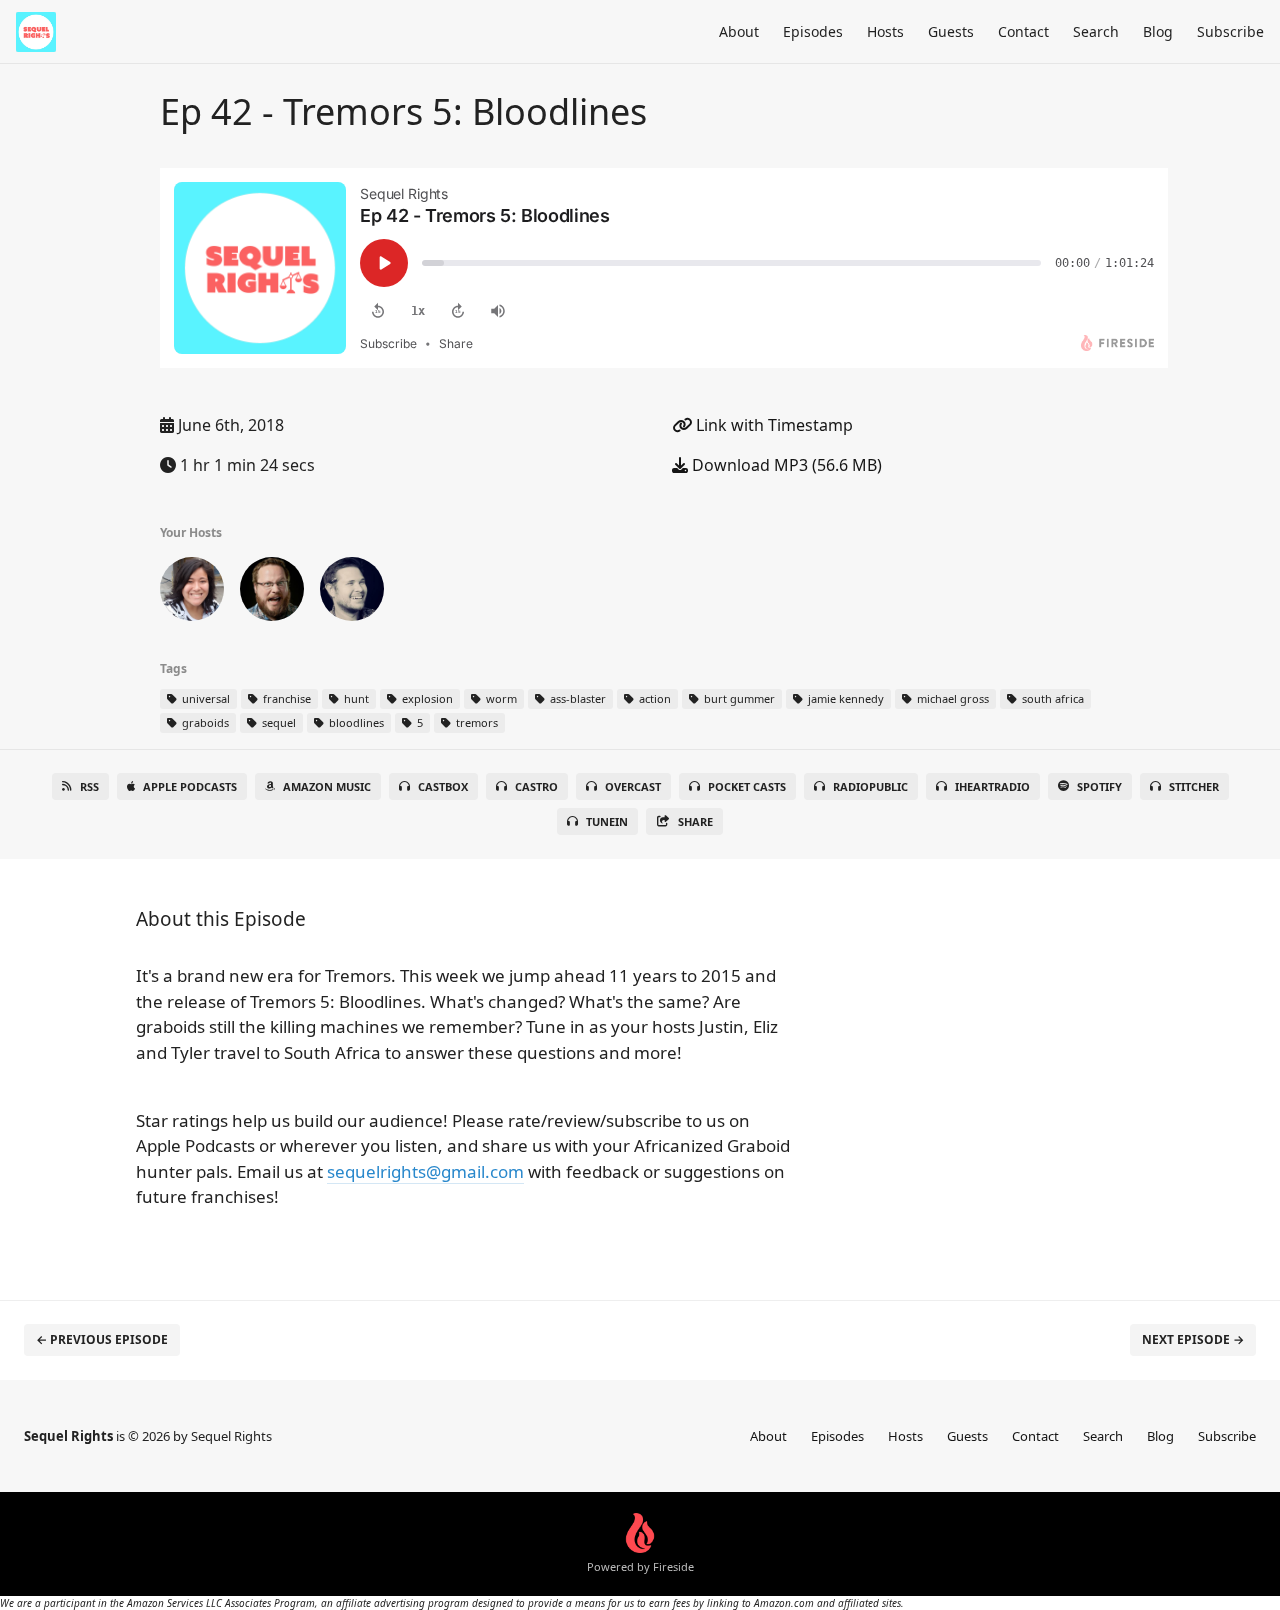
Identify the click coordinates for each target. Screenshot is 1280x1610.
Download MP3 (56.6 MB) (785, 465)
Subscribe (1230, 31)
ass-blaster (576, 698)
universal (204, 698)
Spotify (1099, 786)
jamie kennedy (844, 698)
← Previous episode (102, 1339)
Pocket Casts (747, 786)
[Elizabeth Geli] (192, 593)
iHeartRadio (992, 786)
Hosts (885, 31)
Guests (951, 31)
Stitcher (1194, 786)
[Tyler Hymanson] (352, 593)
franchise (285, 698)
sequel (277, 722)
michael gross (951, 698)
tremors (475, 722)
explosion (426, 698)
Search (1096, 31)
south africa (1051, 698)
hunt (355, 698)
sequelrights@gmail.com (425, 1171)
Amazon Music (327, 786)
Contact (1023, 31)
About (739, 31)
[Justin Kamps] (272, 593)
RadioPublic (870, 786)
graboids (204, 722)
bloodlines (355, 722)
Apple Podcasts (190, 786)
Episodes (813, 31)
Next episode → (1193, 1339)
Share (695, 821)
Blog (1158, 31)
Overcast (633, 786)
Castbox (443, 786)
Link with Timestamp (772, 425)
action (653, 698)
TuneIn (607, 821)
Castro (536, 786)
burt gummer (738, 698)
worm (500, 698)
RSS (89, 786)
